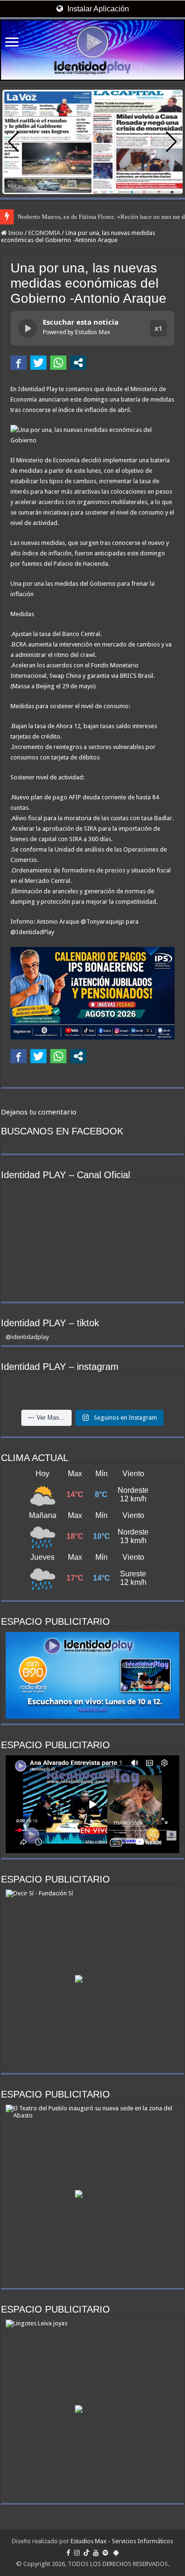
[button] (171, 142)
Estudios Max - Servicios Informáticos (122, 2541)
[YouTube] (96, 2553)
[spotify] (105, 2553)
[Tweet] (38, 363)
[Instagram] (77, 2553)
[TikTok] (86, 2553)
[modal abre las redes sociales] (78, 363)
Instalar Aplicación (97, 9)
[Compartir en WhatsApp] (58, 363)
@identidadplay (27, 1337)
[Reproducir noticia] (28, 328)
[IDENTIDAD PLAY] (92, 50)
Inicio (15, 233)
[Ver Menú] (12, 43)
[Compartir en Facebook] (18, 363)
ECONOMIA (44, 233)
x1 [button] (158, 328)
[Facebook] (68, 2553)
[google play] (116, 2553)
